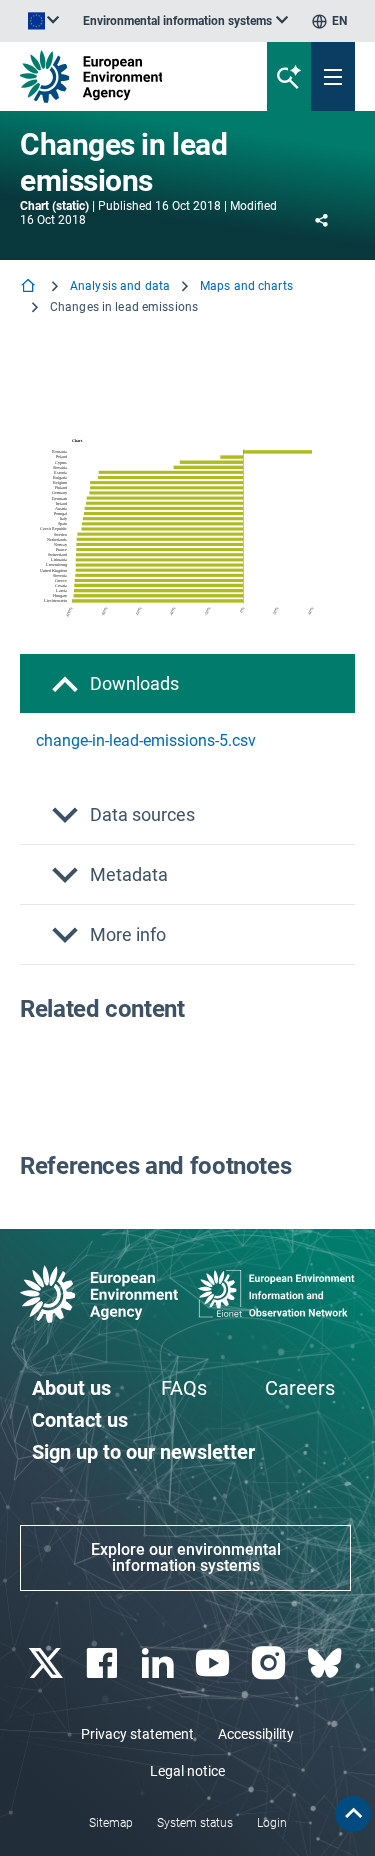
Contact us (80, 1420)
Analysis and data (120, 286)
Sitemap (111, 1823)
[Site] (126, 76)
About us (71, 1388)
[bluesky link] (326, 1663)
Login (272, 1823)
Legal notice (187, 1771)
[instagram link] (271, 1663)
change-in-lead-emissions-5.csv (146, 740)
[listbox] (185, 21)
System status (195, 1823)
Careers (300, 1388)
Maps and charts (246, 286)
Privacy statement (137, 1734)
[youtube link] (215, 1663)
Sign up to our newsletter (143, 1452)
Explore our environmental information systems (186, 1557)
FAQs (184, 1388)
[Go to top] (353, 1814)
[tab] (187, 683)
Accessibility (256, 1734)
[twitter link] (47, 1663)
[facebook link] (103, 1663)
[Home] (30, 287)
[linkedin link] (159, 1663)
